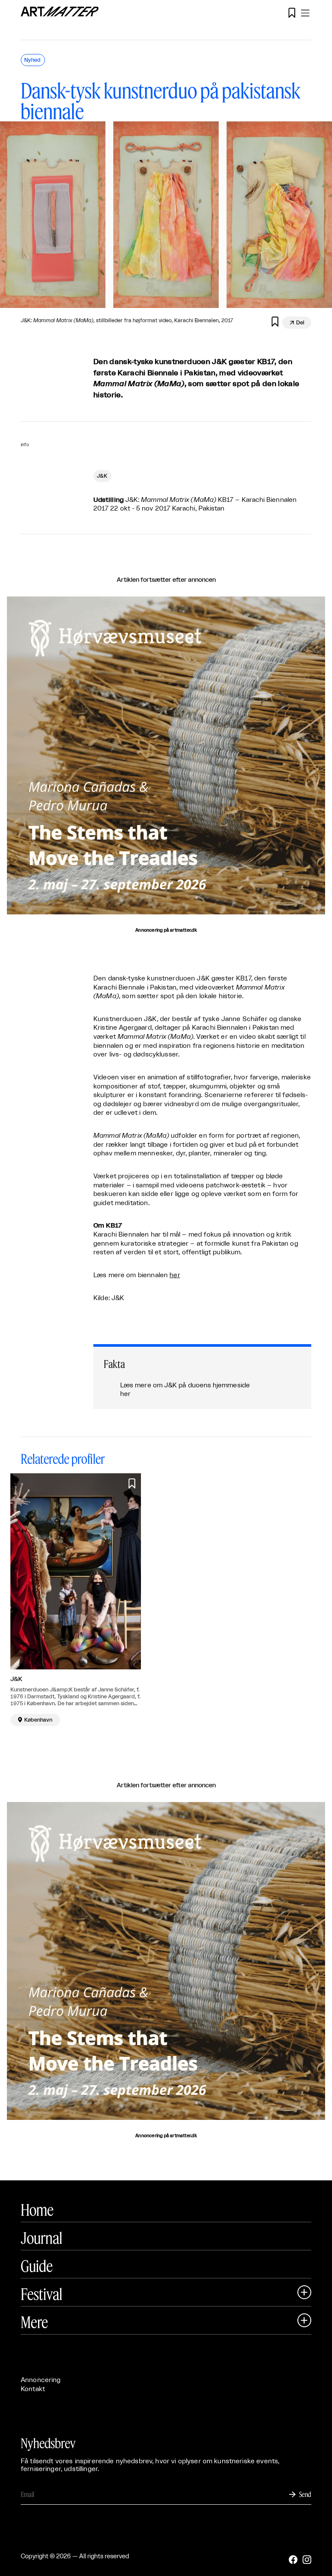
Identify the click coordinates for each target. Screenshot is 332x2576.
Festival (41, 2294)
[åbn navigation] (305, 13)
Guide (37, 2266)
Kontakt (33, 2389)
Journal (41, 2238)
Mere (34, 2322)
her (175, 1275)
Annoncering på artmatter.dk (166, 930)
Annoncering (41, 2380)
